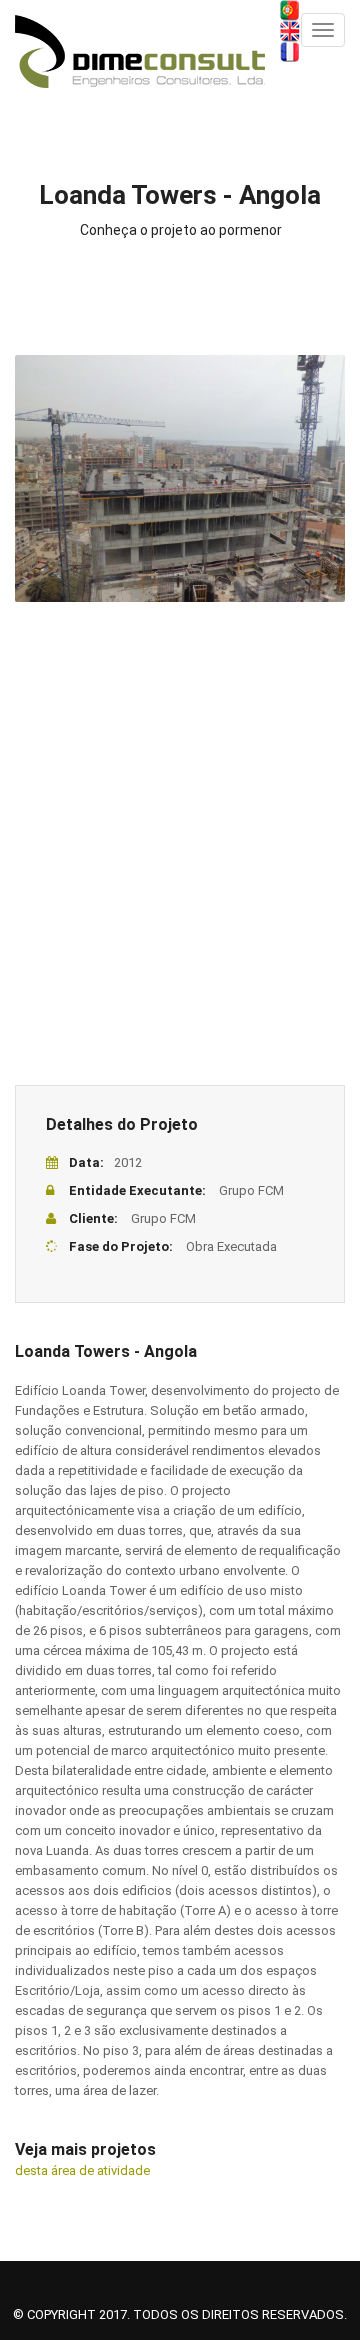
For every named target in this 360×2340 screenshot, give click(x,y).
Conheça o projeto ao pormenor (181, 230)
